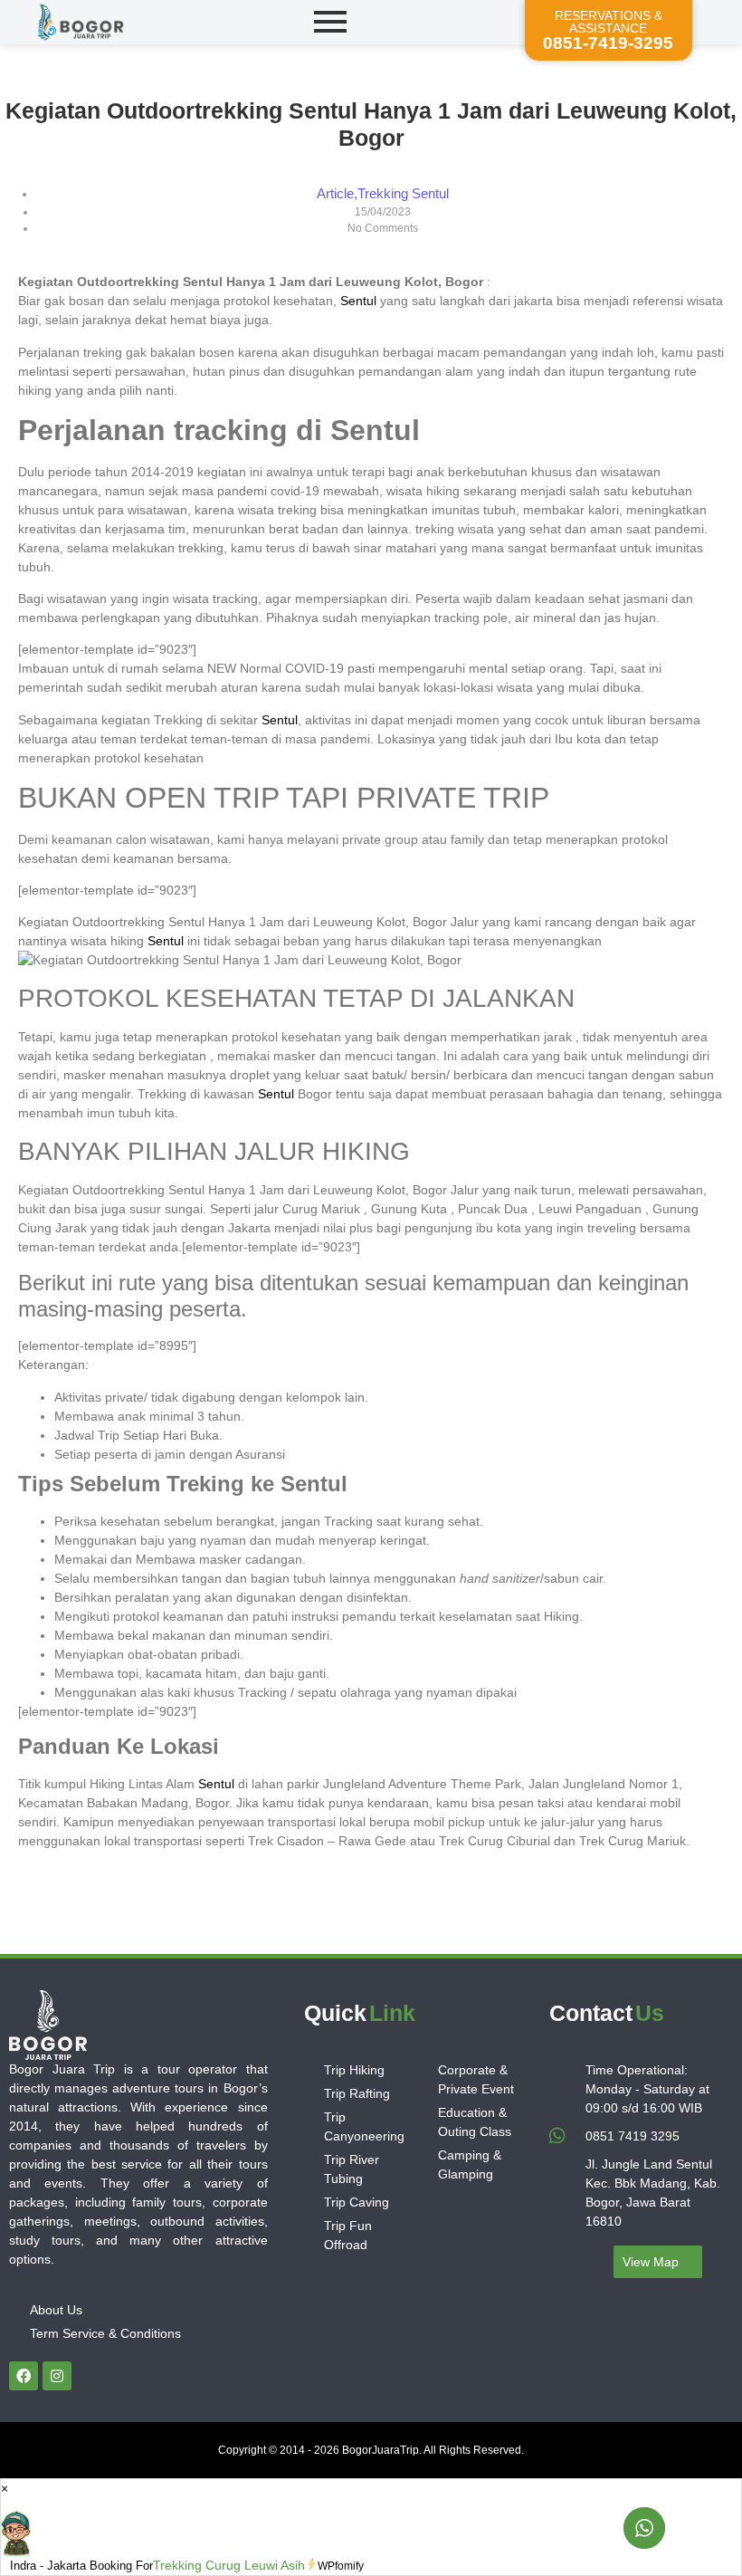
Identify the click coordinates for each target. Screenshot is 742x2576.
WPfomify (341, 2566)
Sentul (358, 301)
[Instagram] (57, 2376)
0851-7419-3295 (608, 43)
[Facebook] (24, 2376)
